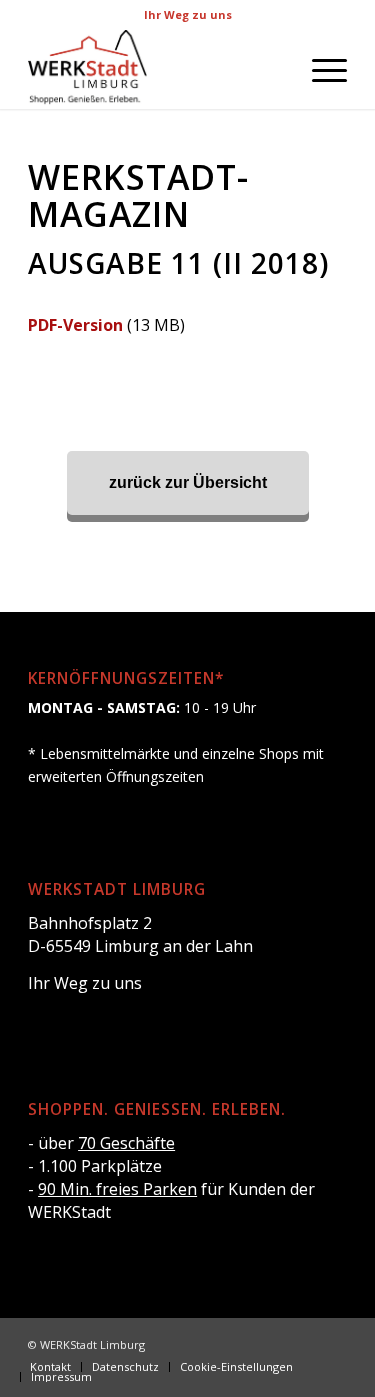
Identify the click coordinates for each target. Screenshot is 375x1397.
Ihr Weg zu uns (188, 14)
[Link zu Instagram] (302, 1343)
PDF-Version (75, 325)
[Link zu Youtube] (332, 1343)
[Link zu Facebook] (272, 1343)
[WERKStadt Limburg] (155, 69)
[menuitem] (319, 69)
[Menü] (319, 69)
